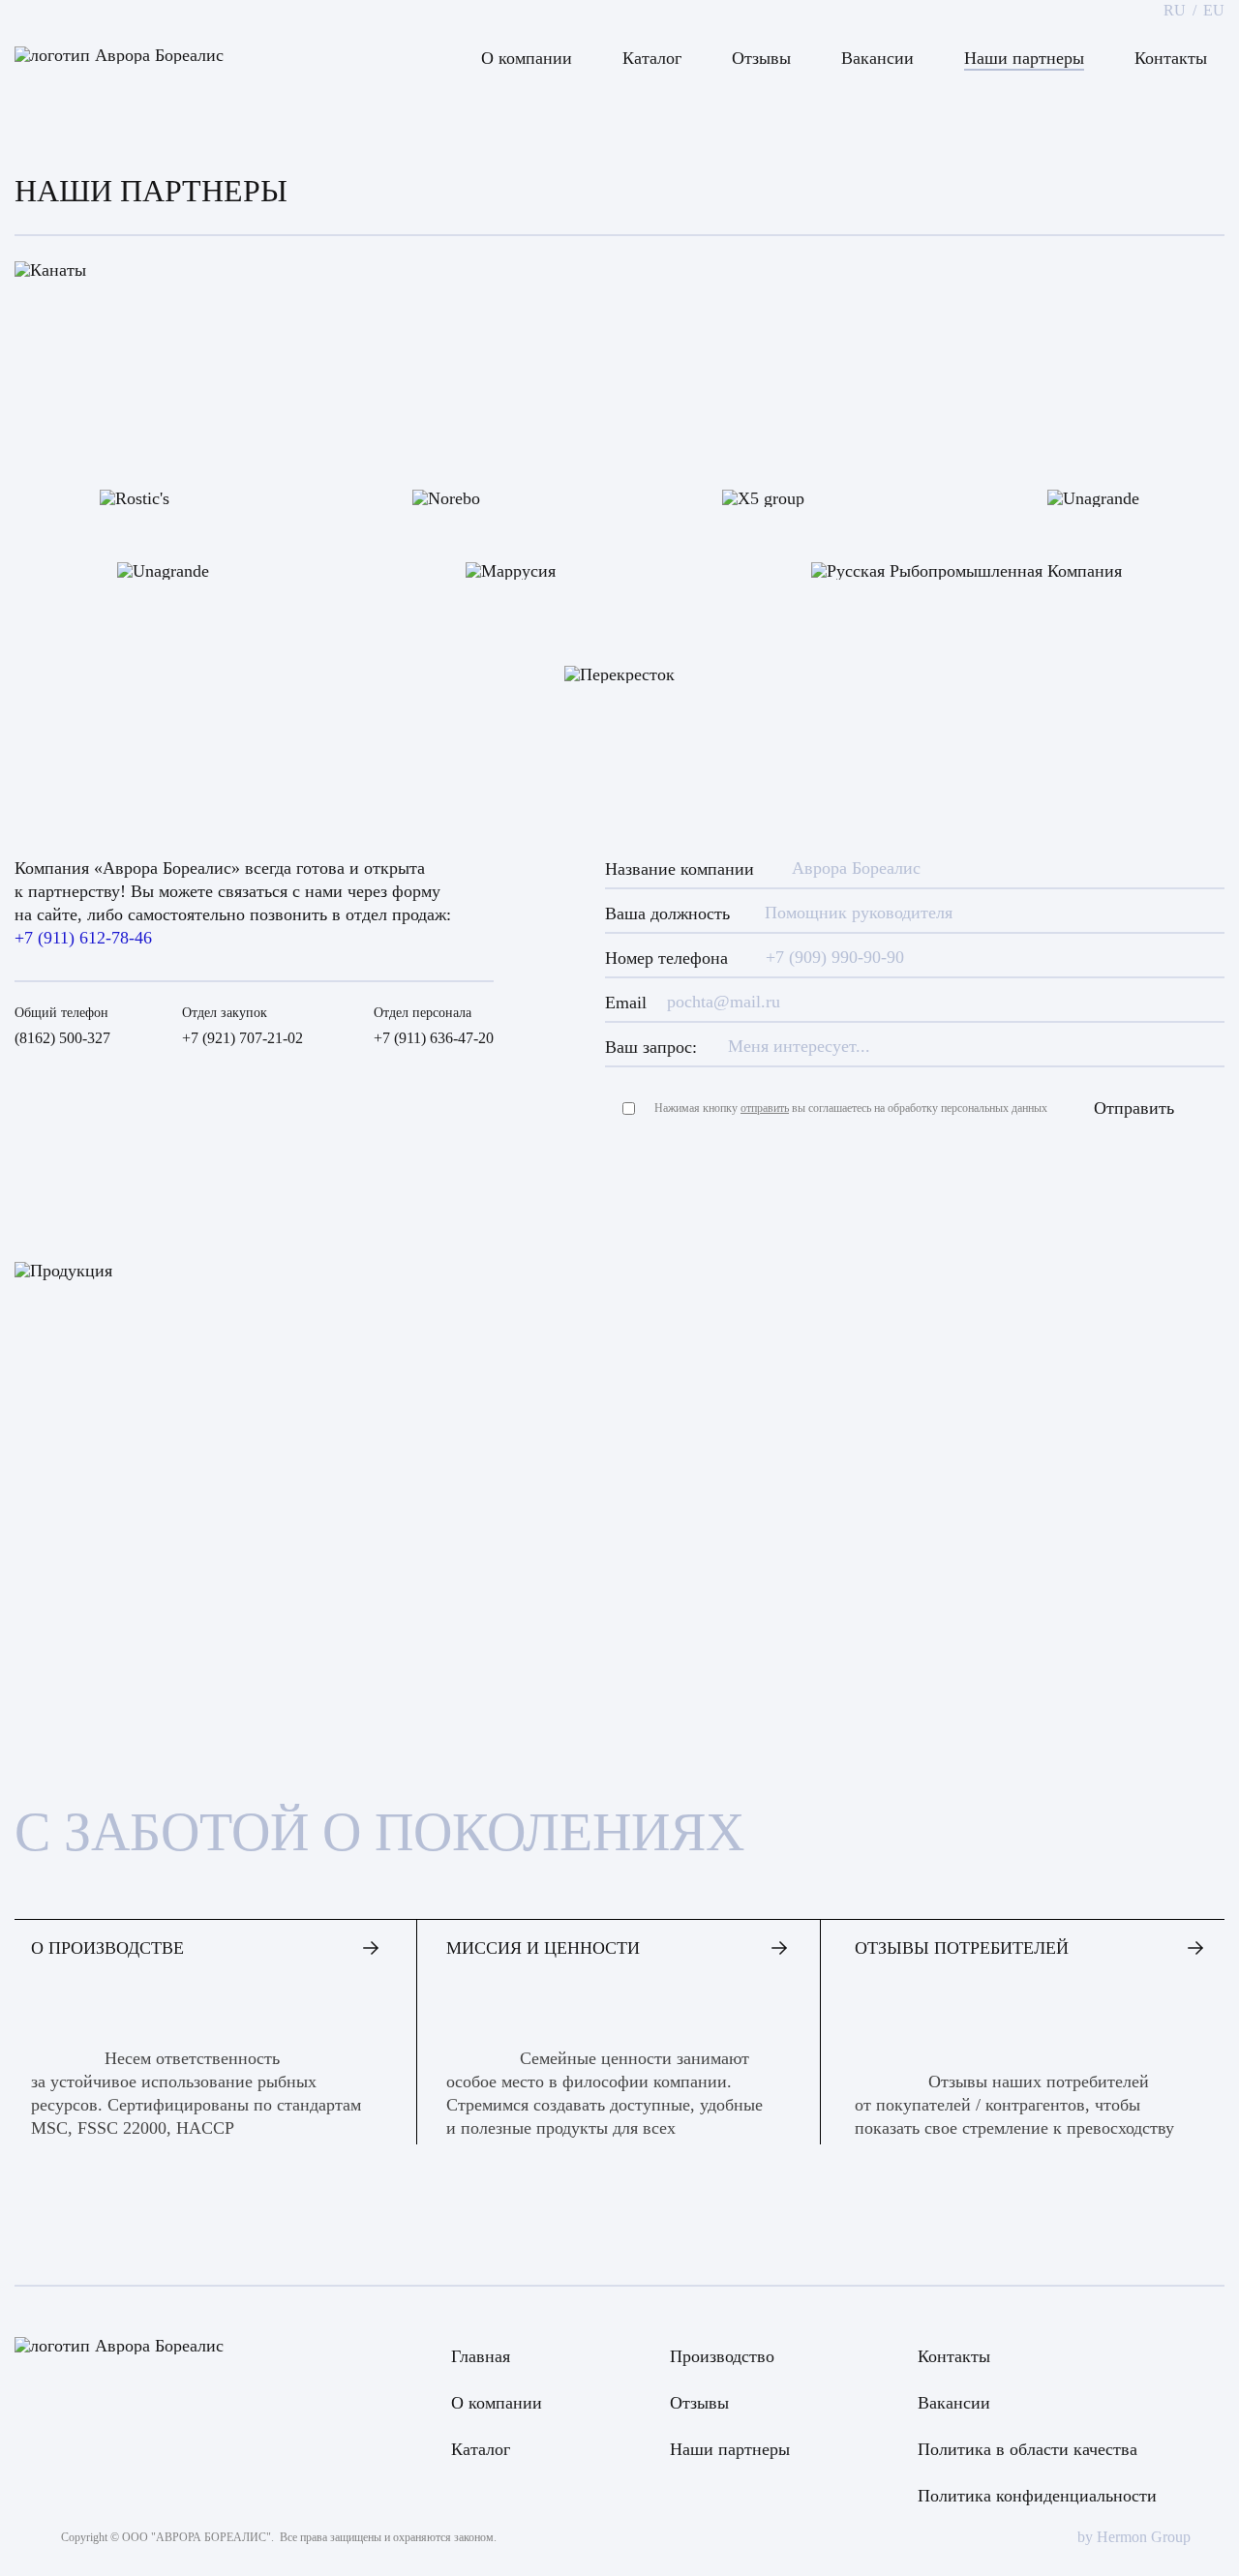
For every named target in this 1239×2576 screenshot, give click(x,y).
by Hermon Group (1134, 2537)
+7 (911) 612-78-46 (83, 938)
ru (1175, 11)
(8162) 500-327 (62, 1038)
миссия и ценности (543, 1948)
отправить (765, 1108)
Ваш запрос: (651, 1047)
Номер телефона (666, 958)
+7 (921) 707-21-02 (242, 1038)
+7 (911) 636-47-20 (434, 1038)
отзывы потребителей (962, 1948)
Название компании (680, 869)
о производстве (107, 1948)
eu (1214, 11)
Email (626, 1003)
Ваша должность (667, 914)
